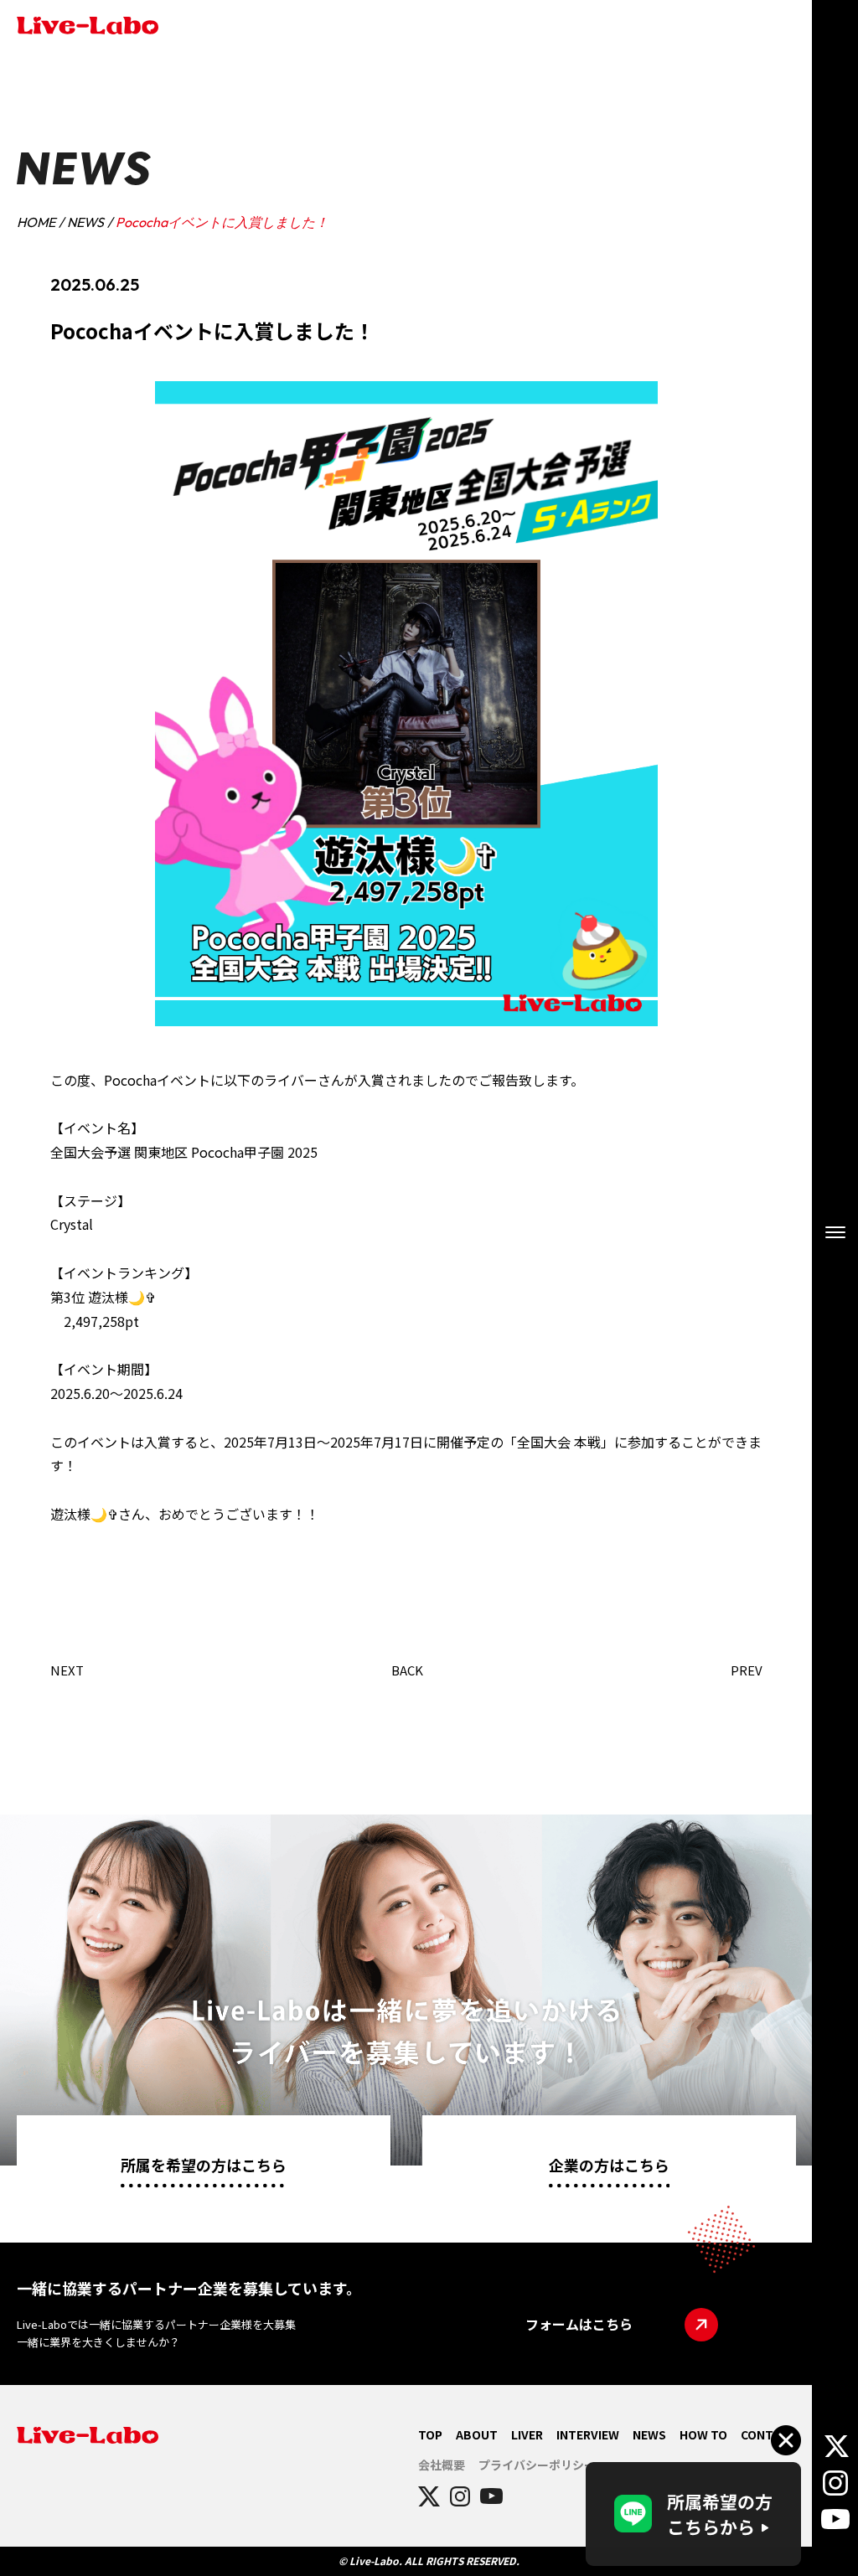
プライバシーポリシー (537, 2465)
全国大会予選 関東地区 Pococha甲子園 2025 (184, 1152)
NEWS (85, 222)
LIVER (527, 2434)
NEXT (67, 1670)
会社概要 (442, 2465)
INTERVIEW (588, 2434)
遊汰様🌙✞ (122, 1297)
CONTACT (768, 2434)
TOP (430, 2434)
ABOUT (477, 2434)
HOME (36, 222)
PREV (747, 1670)
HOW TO (703, 2434)
